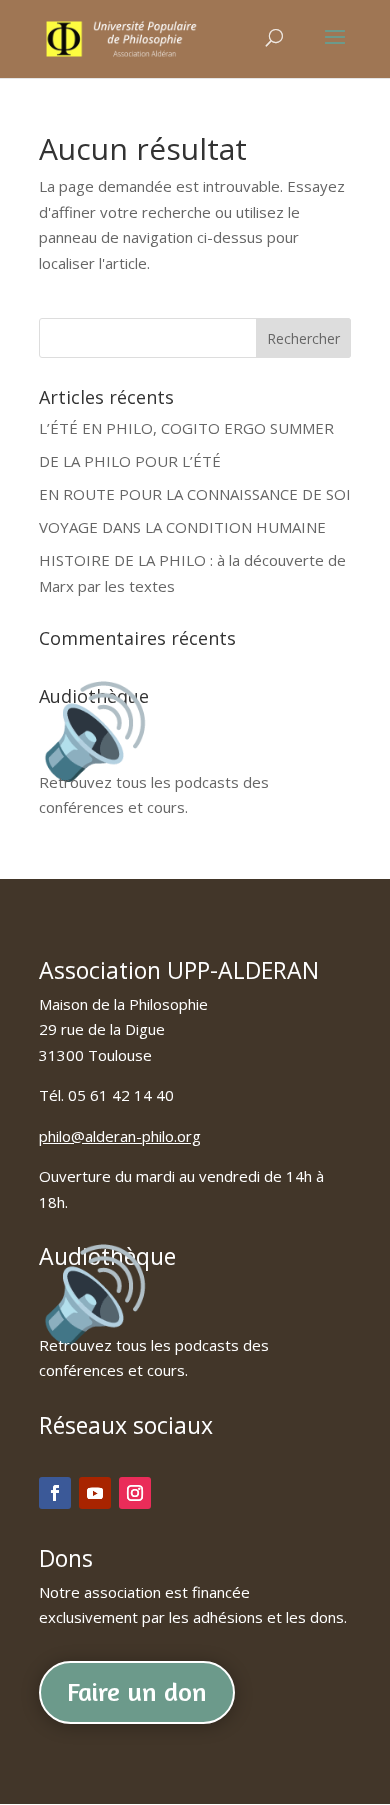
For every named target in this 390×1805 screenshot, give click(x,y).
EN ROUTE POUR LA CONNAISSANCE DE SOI (195, 494)
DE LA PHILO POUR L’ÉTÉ (130, 461)
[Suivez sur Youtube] (95, 1493)
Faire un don (137, 1691)
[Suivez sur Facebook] (55, 1493)
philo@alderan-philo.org (120, 1136)
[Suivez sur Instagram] (135, 1493)
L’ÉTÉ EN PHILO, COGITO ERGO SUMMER (186, 428)
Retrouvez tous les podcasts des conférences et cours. (154, 781)
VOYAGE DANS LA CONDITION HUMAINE (182, 527)
